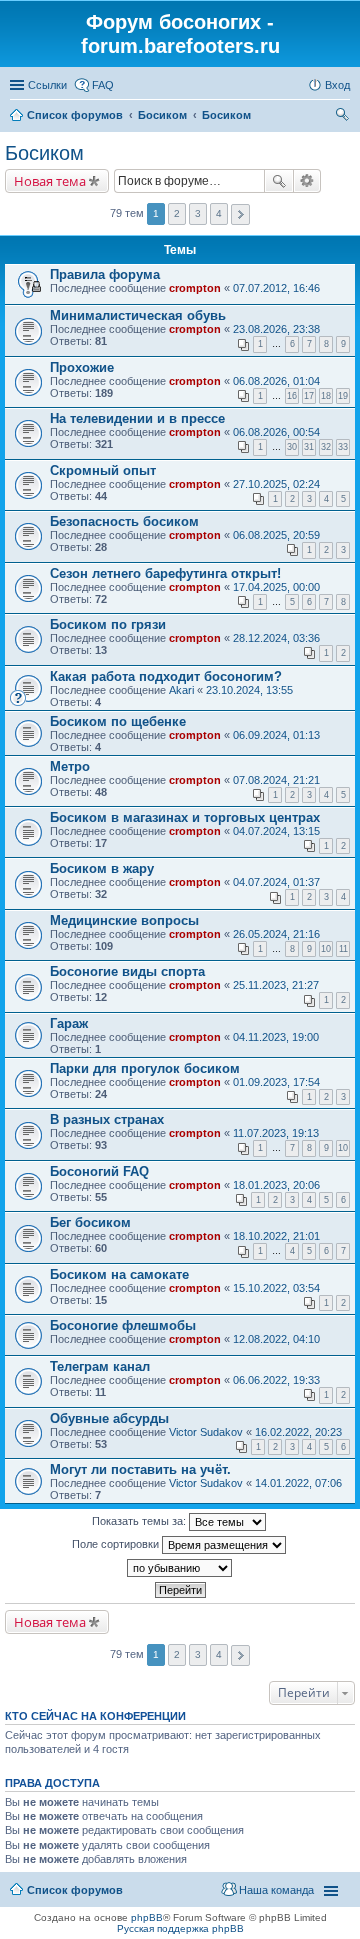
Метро (70, 766)
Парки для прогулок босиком (145, 1068)
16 (292, 396)
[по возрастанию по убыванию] (180, 1568)
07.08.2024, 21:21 (276, 780)
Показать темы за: (140, 1521)
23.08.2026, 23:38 (276, 329)
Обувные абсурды (109, 1418)
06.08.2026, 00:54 (276, 432)
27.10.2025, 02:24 (276, 484)
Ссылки (47, 85)
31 (309, 447)
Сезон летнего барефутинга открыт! (165, 573)
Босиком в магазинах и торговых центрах (185, 817)
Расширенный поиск (307, 181)
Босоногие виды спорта (127, 971)
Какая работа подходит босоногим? (166, 676)
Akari (181, 690)
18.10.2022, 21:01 (276, 1236)
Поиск (279, 181)
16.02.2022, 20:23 (298, 1432)
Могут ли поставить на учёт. (140, 1469)
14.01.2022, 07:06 (298, 1483)
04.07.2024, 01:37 (276, 882)
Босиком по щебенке (118, 721)
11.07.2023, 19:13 (276, 1133)
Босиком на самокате (119, 1274)
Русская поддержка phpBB (180, 1928)
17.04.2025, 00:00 (276, 587)
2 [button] (177, 213)
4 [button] (219, 213)
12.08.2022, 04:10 (276, 1339)
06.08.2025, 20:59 (276, 535)
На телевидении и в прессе (137, 418)
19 (343, 396)
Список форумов (75, 1890)
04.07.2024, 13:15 (276, 831)
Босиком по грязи (108, 624)
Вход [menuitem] (337, 85)
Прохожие (82, 367)
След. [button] (240, 214)
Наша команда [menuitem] (276, 1890)
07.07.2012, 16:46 (276, 288)
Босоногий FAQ (99, 1171)
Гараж (69, 1023)
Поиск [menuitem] (344, 117)
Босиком (44, 153)
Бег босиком (90, 1222)
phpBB (147, 1917)
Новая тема (50, 181)
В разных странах (107, 1119)
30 (292, 447)
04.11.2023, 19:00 (276, 1037)
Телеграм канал (100, 1366)
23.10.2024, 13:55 (249, 690)
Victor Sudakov (206, 1432)
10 (326, 949)
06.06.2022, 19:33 (276, 1380)
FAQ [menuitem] (103, 85)
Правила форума (105, 274)
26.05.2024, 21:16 (276, 934)
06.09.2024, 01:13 (276, 735)
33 (343, 447)
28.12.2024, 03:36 (276, 638)
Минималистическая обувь (138, 315)
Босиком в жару (102, 868)
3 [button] (198, 213)
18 (326, 396)
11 (343, 949)
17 (309, 396)
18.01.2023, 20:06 (276, 1185)
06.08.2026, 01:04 (276, 381)
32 (326, 447)
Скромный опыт (103, 470)
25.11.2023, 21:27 (276, 985)
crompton (195, 288)
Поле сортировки (117, 1544)
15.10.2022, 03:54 (276, 1288)
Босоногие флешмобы (123, 1325)
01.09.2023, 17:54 (276, 1082)
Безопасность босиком (124, 521)
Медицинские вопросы (124, 920)
